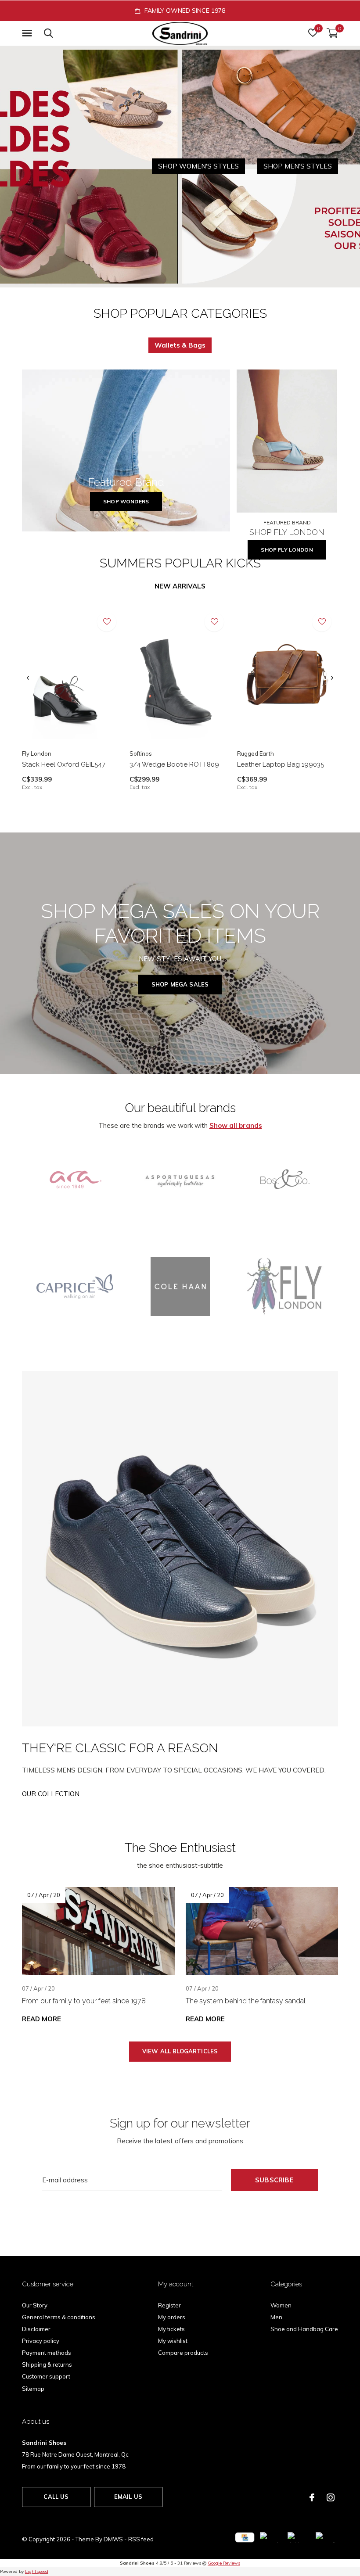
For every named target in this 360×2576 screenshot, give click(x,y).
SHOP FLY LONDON (287, 550)
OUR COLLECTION (51, 1794)
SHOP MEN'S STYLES (298, 166)
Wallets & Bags (180, 345)
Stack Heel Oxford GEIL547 (64, 764)
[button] (29, 33)
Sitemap (33, 2389)
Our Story (35, 2305)
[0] (332, 33)
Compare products (183, 2353)
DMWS (113, 2539)
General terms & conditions (59, 2317)
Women (281, 2305)
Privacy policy (41, 2341)
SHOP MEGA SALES (180, 984)
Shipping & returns (47, 2364)
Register (169, 2305)
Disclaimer (36, 2329)
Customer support (46, 2376)
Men (276, 2317)
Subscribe (274, 2180)
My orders (172, 2317)
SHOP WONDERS (126, 501)
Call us (56, 2497)
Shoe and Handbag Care (304, 2329)
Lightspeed (37, 2571)
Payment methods (47, 2353)
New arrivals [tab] (180, 586)
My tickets (171, 2329)
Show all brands (236, 1125)
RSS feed (141, 2539)
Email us (128, 2497)
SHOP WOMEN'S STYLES (198, 166)
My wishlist (173, 2341)
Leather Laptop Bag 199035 (281, 764)
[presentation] (28, 678)
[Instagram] (331, 2497)
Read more (41, 2019)
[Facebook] (312, 2497)
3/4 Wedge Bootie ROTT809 (174, 764)
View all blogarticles (180, 2051)
